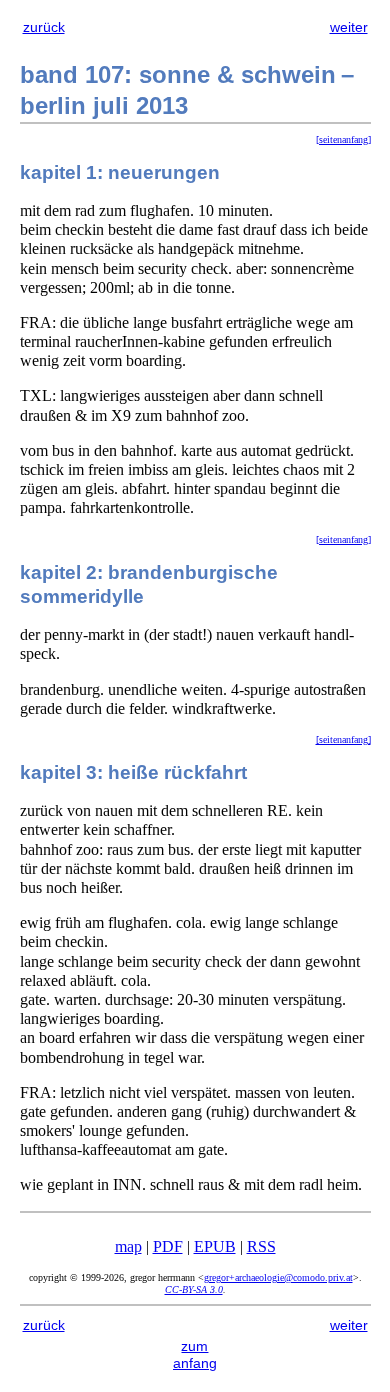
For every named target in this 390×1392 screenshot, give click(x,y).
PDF (168, 1246)
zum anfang (195, 1354)
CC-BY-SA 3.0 (194, 1289)
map (128, 1246)
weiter (349, 27)
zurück (44, 27)
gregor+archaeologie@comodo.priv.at (278, 1277)
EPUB (215, 1246)
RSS (261, 1246)
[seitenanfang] (343, 139)
